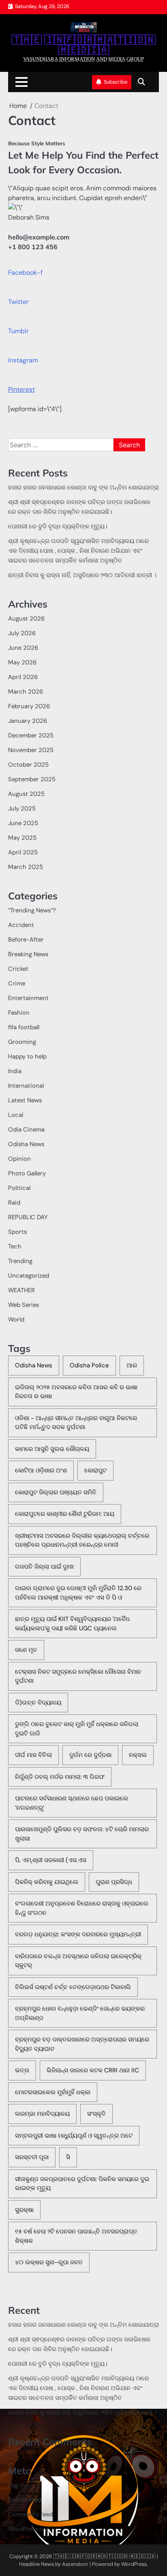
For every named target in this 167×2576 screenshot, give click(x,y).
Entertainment (28, 998)
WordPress (134, 2564)
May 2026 (22, 662)
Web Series (24, 1305)
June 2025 (23, 823)
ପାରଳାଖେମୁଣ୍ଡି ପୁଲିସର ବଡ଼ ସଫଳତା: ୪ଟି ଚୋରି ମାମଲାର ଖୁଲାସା (82, 1834)
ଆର (132, 1365)
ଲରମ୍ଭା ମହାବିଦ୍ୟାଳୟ (42, 2114)
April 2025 (23, 852)
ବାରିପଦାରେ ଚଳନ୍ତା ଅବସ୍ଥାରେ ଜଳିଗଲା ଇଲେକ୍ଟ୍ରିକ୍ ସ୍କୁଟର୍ (78, 1961)
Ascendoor (75, 2564)
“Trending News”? (32, 910)
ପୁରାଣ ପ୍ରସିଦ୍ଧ (114, 1882)
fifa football (24, 1027)
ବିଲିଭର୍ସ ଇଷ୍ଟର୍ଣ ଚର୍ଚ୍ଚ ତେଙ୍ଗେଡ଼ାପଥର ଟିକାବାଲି (73, 1987)
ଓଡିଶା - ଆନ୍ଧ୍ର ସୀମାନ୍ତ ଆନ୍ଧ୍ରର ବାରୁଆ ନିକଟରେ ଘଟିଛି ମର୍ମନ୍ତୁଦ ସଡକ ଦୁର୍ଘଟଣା (76, 1423)
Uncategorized (29, 1276)
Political (19, 1188)
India (15, 1071)
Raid (14, 1203)
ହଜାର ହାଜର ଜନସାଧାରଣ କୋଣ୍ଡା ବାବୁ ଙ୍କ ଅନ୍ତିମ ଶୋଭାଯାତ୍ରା (83, 487)
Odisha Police (89, 1365)
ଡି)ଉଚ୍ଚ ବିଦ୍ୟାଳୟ (38, 1703)
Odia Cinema (26, 1130)
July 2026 (22, 633)
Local (16, 1115)
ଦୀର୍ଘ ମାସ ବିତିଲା (33, 1755)
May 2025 (22, 838)
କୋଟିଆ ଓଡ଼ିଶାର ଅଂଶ (41, 1470)
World (16, 1319)
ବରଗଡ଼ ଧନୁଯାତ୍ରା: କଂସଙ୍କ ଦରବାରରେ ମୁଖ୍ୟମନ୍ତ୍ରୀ (78, 1934)
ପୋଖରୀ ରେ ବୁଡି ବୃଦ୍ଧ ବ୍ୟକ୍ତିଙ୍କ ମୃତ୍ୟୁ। (58, 526)
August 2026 (26, 619)
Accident (21, 925)
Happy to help (27, 1056)
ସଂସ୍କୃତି (96, 2114)
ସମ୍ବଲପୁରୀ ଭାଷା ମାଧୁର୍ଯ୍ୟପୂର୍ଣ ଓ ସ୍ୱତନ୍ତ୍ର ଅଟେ (74, 2136)
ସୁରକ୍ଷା (24, 2210)
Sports (17, 1232)
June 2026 (23, 648)
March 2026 (26, 692)
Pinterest (21, 389)
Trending (20, 1261)
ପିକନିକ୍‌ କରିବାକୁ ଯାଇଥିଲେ (47, 1882)
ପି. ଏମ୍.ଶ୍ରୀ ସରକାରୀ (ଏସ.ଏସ (51, 1860)
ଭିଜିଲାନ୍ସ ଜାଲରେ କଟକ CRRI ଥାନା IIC (93, 2070)
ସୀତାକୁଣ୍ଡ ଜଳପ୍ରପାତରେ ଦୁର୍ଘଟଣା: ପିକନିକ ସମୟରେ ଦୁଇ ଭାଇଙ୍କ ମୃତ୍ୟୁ (82, 2184)
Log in (17, 2485)
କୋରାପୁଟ (95, 1470)
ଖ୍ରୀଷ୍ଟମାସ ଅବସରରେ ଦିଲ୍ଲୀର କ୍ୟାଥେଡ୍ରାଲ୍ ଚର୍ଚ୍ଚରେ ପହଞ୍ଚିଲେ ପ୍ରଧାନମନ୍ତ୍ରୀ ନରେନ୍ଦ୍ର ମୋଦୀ (82, 1540)
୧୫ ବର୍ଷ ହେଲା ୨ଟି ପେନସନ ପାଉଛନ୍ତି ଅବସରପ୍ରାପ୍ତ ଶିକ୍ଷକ (76, 2236)
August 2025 (26, 794)
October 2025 (28, 765)
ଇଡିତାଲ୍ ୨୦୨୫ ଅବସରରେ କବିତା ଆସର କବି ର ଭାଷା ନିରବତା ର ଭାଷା (76, 1392)
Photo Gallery (27, 1173)
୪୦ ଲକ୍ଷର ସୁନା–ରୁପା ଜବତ (49, 2262)
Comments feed (30, 2514)
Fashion (19, 1013)
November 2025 (31, 750)
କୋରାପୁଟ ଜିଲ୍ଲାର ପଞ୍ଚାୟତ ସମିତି (56, 1492)
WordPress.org (28, 2529)
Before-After (26, 940)
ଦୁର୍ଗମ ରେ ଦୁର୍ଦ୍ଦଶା (90, 1755)
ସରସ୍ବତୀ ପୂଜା (32, 2157)
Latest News (25, 1100)
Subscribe (116, 82)
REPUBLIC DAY (28, 1217)
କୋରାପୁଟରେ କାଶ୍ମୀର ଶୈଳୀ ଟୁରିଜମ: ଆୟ (65, 1514)
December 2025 (31, 735)
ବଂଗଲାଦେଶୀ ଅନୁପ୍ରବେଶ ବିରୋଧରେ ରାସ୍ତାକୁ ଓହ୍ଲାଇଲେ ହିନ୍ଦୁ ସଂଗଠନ (82, 1908)
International (26, 1086)
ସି (68, 2157)
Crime (17, 983)
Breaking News (28, 954)
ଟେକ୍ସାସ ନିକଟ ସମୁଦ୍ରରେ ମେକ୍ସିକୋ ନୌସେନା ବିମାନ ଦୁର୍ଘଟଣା (78, 1676)
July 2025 (22, 808)
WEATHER (21, 1290)
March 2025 (26, 867)
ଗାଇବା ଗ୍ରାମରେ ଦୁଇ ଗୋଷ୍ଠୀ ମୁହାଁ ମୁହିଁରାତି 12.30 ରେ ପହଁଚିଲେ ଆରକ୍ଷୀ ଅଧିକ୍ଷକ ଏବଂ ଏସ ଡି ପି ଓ (78, 1593)
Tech (15, 1246)
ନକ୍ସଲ (138, 1755)
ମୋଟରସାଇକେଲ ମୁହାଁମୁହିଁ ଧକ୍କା (53, 2092)
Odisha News (26, 1144)
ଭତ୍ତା (22, 2070)
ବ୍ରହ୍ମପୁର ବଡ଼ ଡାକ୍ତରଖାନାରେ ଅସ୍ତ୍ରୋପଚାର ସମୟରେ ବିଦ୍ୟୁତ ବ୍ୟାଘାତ (82, 2044)
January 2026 (28, 721)
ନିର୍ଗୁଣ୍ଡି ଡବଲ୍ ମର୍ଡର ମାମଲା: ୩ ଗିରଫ (60, 1777)
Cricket (18, 969)
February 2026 (29, 706)
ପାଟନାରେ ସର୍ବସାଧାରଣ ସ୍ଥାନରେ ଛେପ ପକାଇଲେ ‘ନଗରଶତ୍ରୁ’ (72, 1803)
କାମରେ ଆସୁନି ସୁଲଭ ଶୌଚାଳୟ (52, 1449)
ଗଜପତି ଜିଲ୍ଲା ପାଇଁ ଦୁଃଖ (44, 1567)
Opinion (19, 1159)
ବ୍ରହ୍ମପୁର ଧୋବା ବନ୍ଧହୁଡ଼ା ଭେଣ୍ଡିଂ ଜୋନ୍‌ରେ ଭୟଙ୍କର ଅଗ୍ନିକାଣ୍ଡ (80, 2013)
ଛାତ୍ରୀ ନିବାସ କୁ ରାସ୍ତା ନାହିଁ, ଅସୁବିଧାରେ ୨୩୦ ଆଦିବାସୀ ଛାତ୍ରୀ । (82, 575)
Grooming (22, 1042)
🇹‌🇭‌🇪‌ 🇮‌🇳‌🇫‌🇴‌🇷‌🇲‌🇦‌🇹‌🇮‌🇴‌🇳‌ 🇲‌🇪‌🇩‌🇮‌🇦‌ (83, 45)
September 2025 (32, 779)
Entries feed (25, 2500)
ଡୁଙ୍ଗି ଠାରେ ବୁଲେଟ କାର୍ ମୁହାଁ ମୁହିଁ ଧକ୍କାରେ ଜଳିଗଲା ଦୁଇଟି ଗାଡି (77, 1729)
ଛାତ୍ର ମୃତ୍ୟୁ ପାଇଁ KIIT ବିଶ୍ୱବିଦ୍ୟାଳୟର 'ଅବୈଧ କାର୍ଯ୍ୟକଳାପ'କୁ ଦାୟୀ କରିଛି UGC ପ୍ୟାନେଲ (72, 1624)
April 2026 (23, 677)
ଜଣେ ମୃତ (26, 1650)
